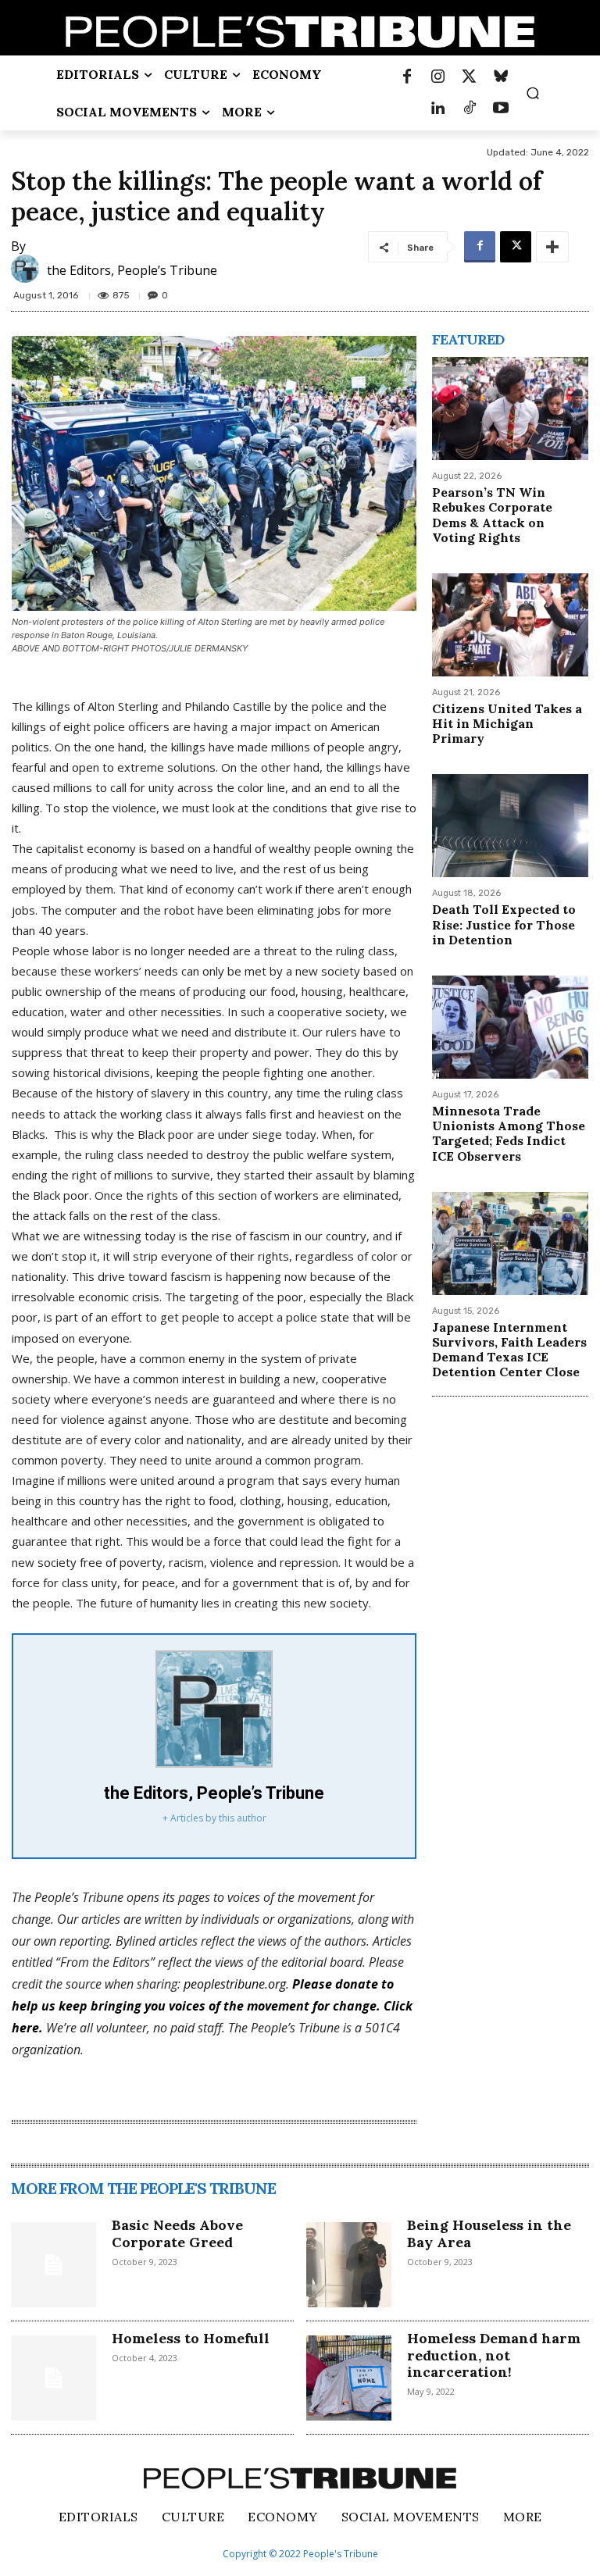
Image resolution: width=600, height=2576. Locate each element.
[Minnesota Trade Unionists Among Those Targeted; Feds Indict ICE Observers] (510, 1027)
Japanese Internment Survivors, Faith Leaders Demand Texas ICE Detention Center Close (509, 1350)
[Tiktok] (470, 109)
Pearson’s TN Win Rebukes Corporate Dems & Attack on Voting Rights (492, 515)
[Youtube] (501, 109)
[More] (552, 247)
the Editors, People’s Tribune (132, 270)
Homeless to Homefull (191, 2338)
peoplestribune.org (235, 1984)
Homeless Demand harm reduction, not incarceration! (494, 2355)
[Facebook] (407, 77)
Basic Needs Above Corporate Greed (177, 2233)
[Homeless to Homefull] (54, 2378)
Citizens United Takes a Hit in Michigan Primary (507, 723)
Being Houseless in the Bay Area (489, 2233)
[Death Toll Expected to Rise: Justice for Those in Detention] (510, 826)
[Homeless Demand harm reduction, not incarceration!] (349, 2378)
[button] (533, 93)
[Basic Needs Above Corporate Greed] (54, 2265)
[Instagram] (438, 77)
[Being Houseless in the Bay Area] (349, 2265)
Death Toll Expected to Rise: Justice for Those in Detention (504, 924)
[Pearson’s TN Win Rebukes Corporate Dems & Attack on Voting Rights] (510, 409)
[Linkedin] (438, 109)
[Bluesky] (501, 77)
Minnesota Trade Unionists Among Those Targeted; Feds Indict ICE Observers (509, 1133)
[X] (516, 247)
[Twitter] (470, 77)
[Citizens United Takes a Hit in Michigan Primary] (510, 625)
